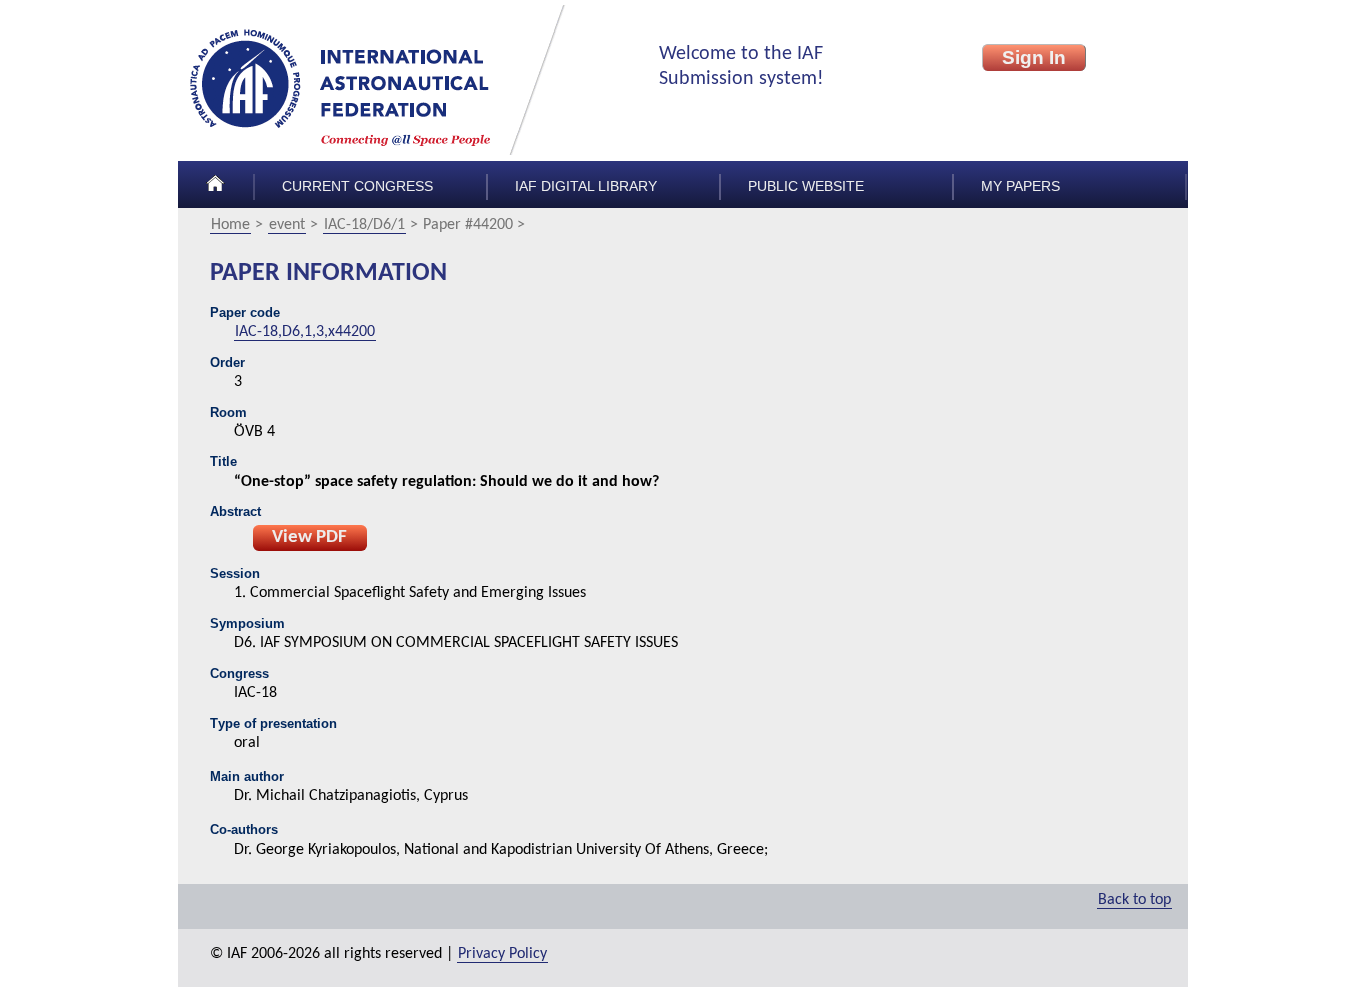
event (287, 225)
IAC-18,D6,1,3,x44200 (305, 332)
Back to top (1134, 900)
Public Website (806, 186)
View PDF (309, 537)
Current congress (357, 186)
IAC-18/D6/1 (364, 225)
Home (230, 225)
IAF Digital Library (586, 186)
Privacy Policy (502, 954)
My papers (1020, 186)
